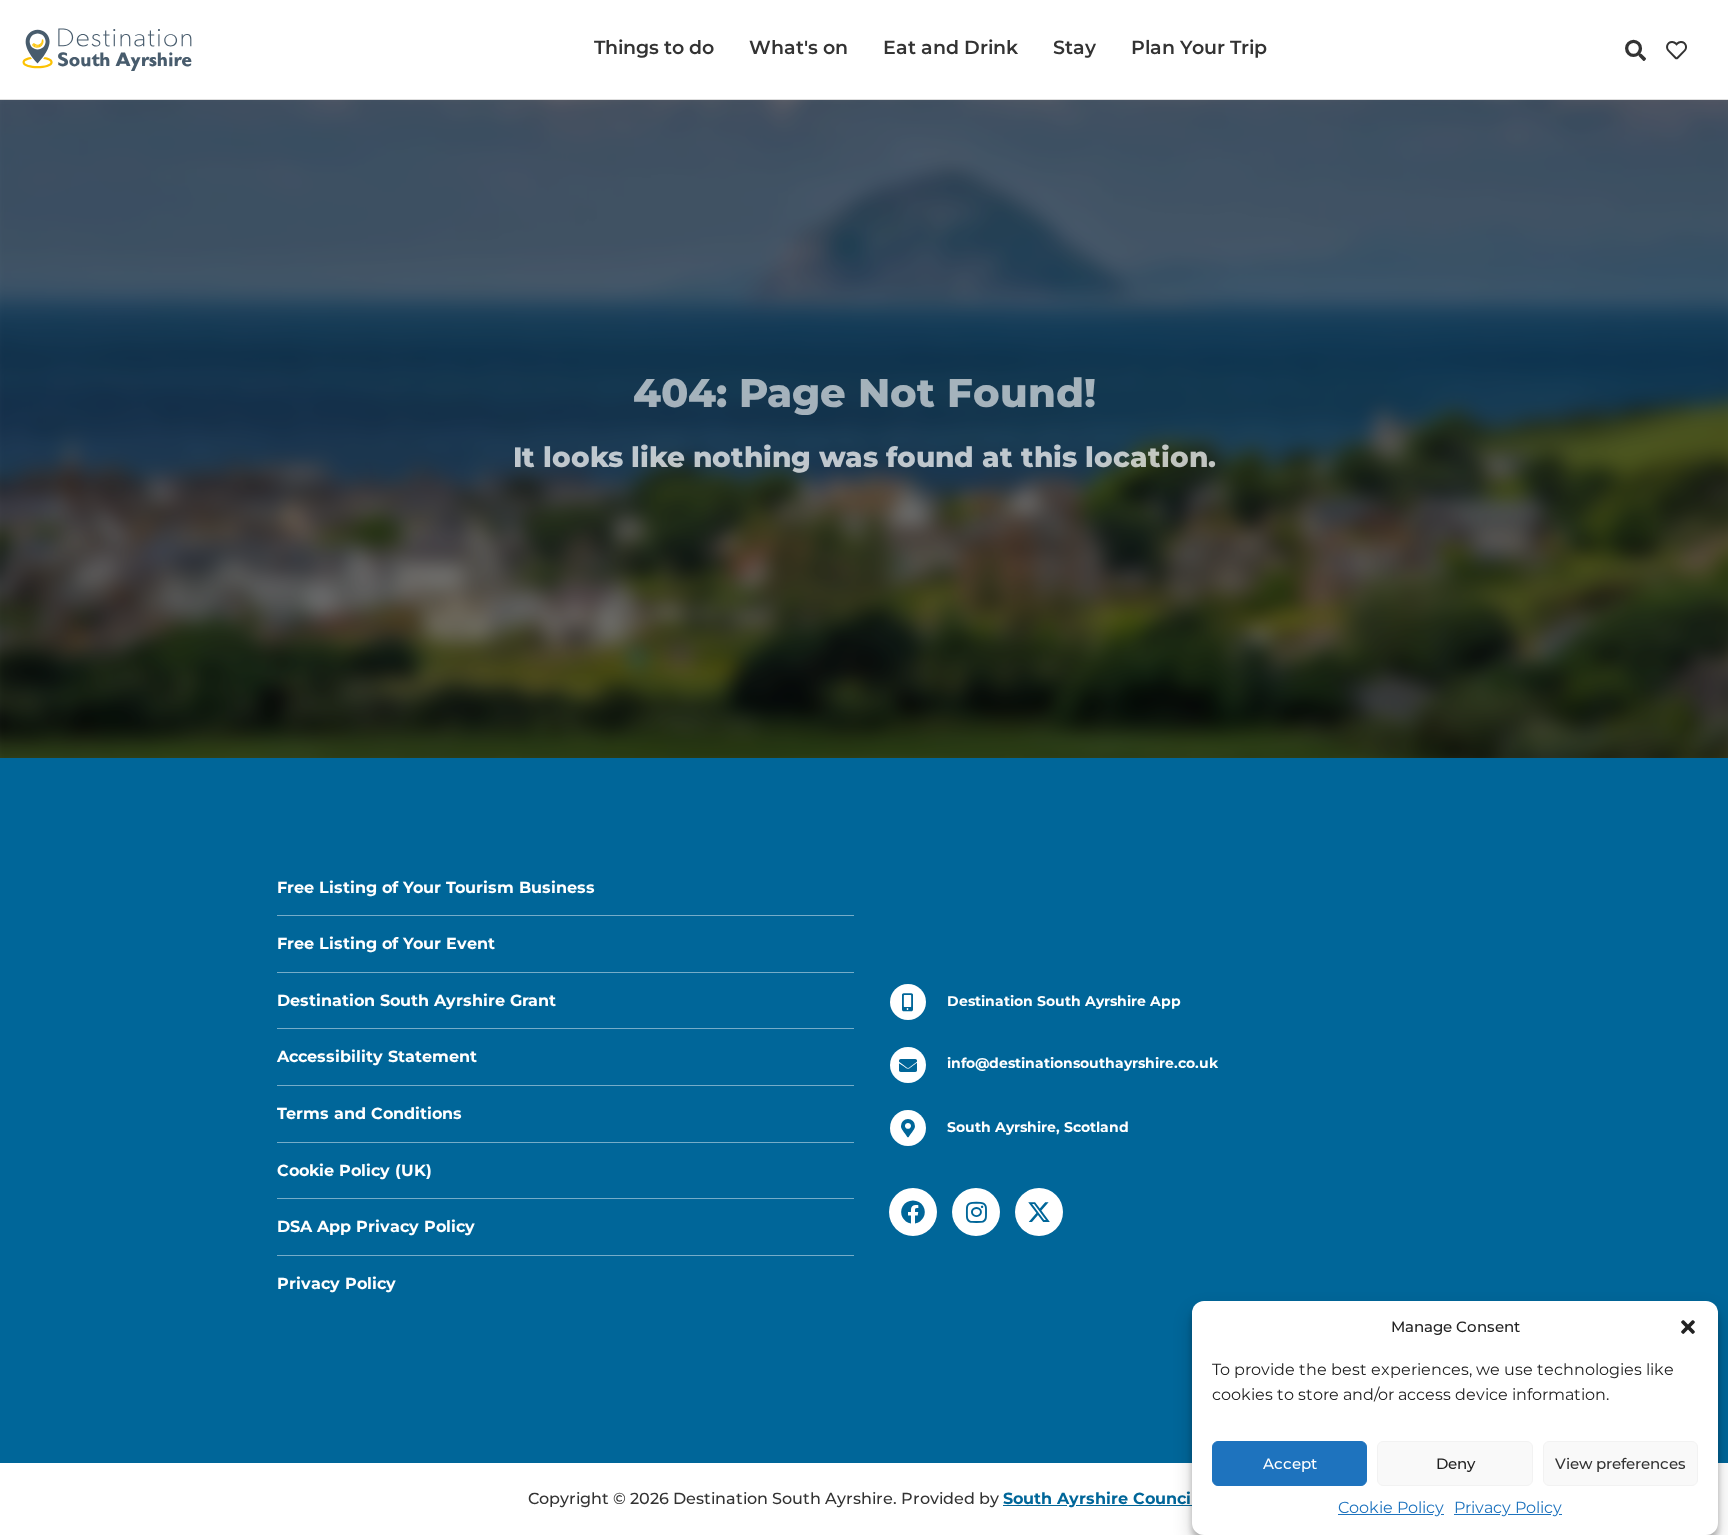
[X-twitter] (1039, 1212)
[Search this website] (1640, 50)
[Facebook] (913, 1212)
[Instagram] (976, 1212)
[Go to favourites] (1681, 50)
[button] (1688, 1327)
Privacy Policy (1508, 1507)
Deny (1455, 1463)
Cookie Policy (1391, 1507)
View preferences (1620, 1463)
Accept (1290, 1463)
